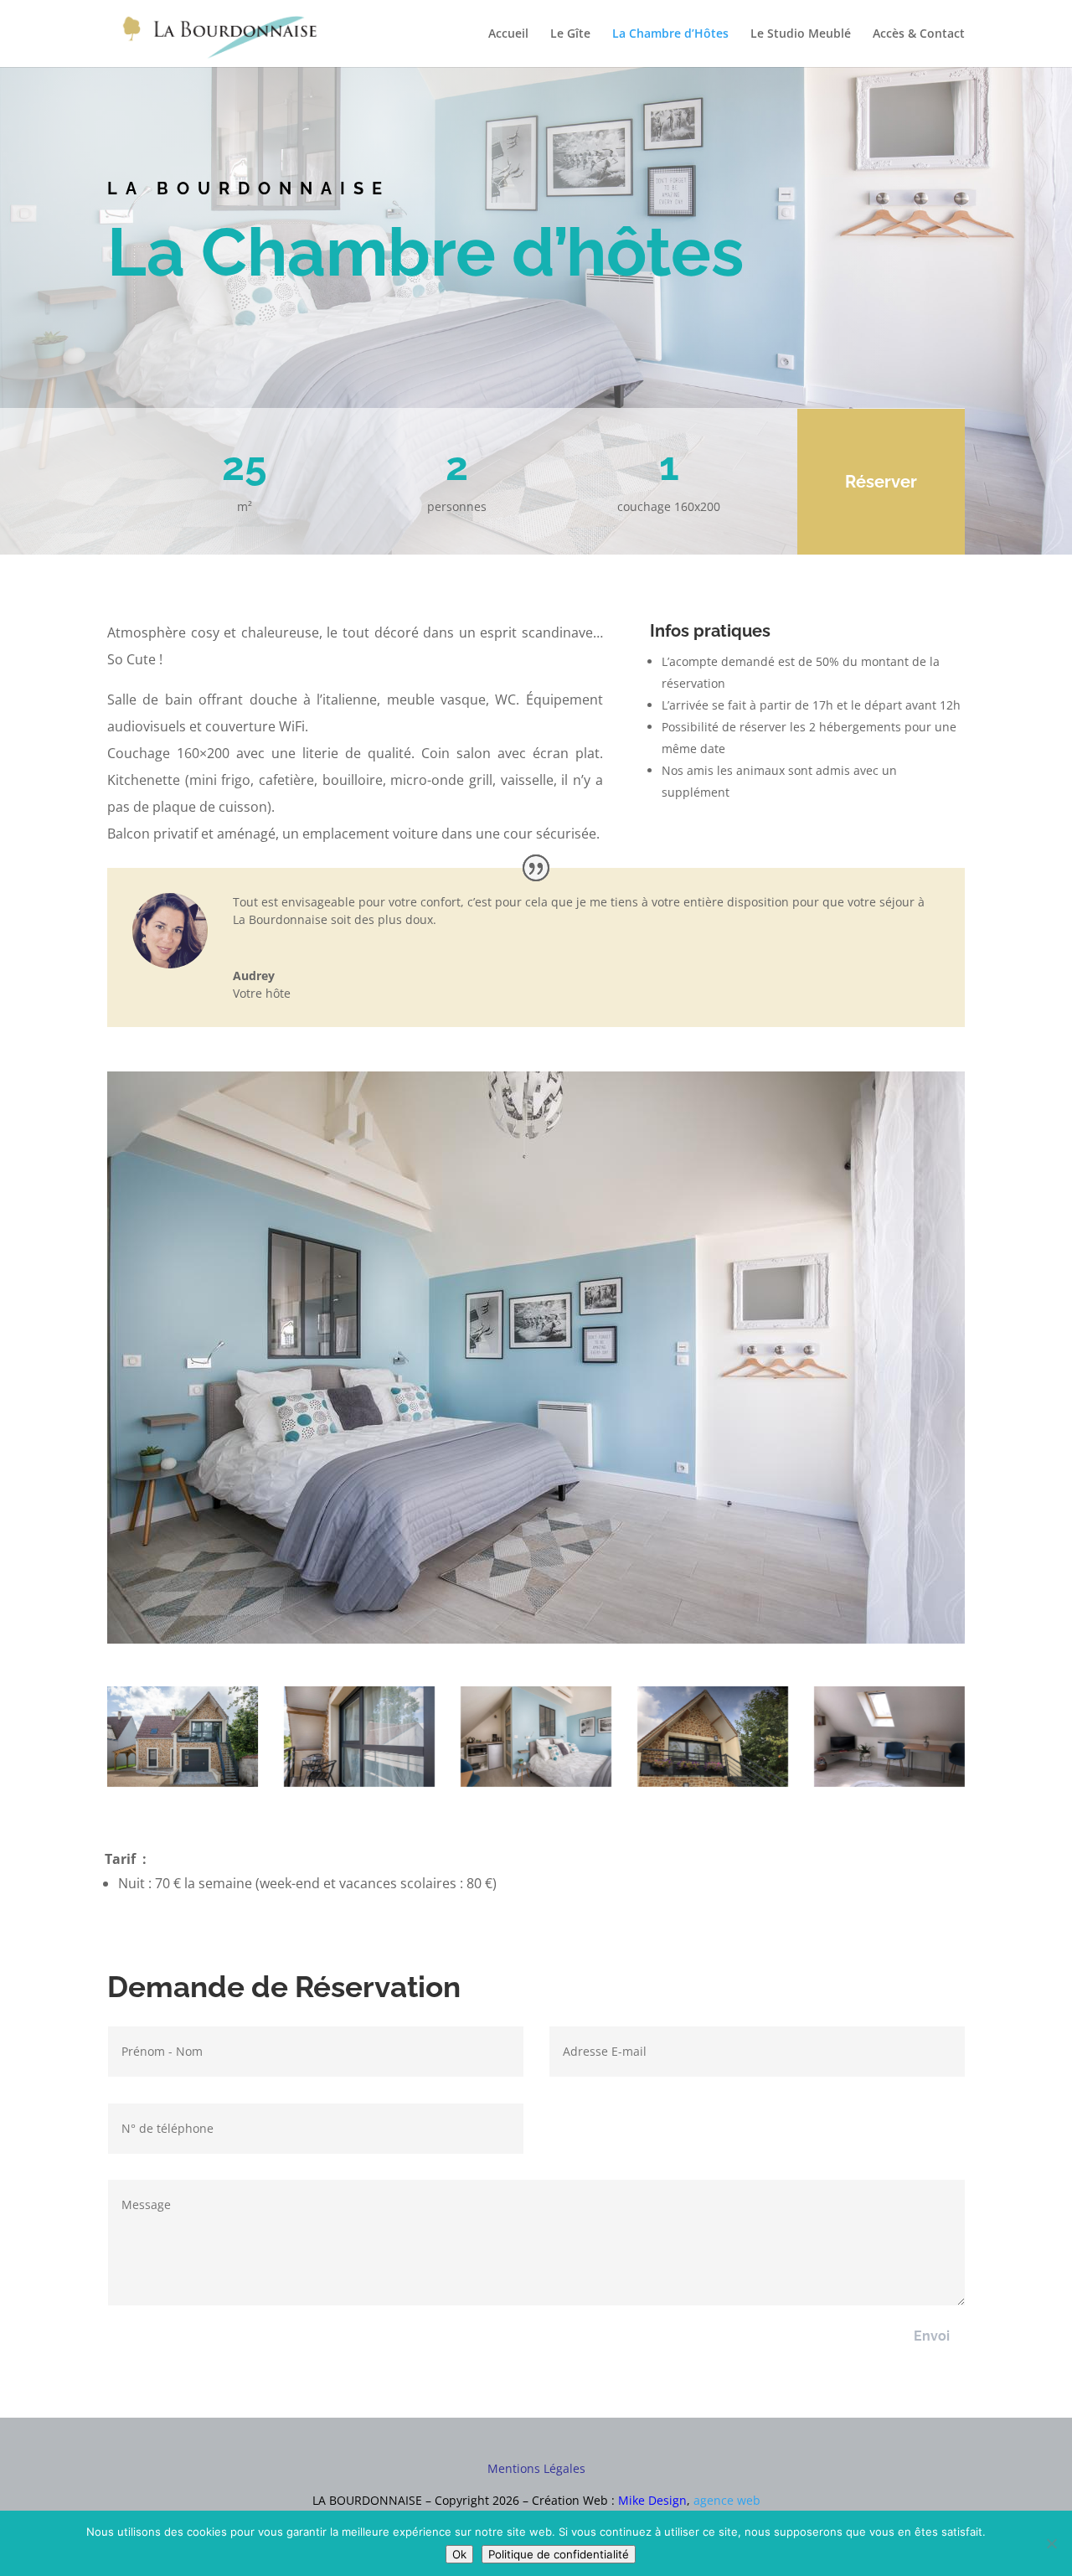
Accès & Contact (919, 34)
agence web (727, 2500)
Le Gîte (570, 34)
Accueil (508, 34)
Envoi (932, 2336)
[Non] (1051, 2543)
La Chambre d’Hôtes (670, 34)
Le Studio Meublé (801, 34)
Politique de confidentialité (559, 2554)
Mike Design (652, 2500)
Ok (459, 2554)
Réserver (881, 482)
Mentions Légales (536, 2468)
